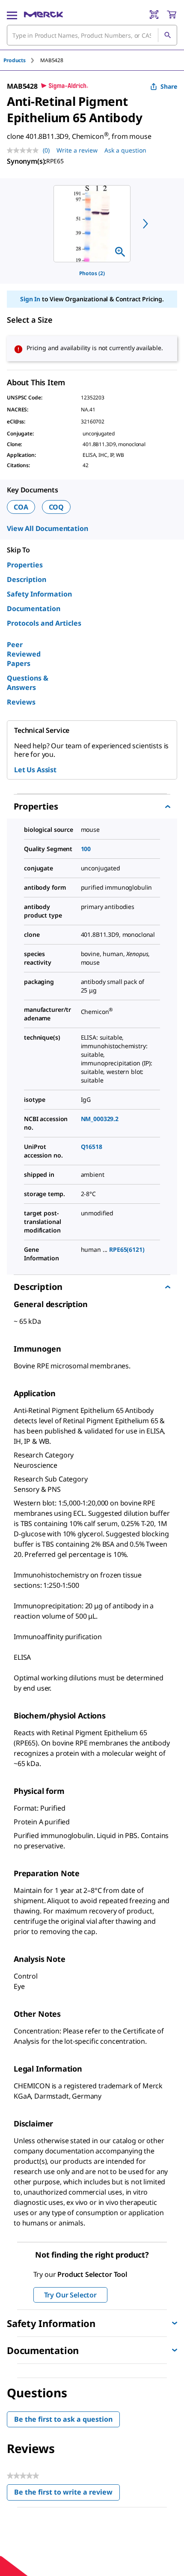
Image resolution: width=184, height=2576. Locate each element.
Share (169, 86)
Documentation (34, 609)
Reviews (21, 702)
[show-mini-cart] (172, 15)
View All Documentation (47, 528)
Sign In (30, 299)
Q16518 (92, 1147)
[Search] (167, 35)
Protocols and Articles (44, 623)
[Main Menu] (12, 15)
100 (86, 849)
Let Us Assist (35, 770)
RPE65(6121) (127, 1249)
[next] (145, 224)
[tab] (22, 60)
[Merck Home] (43, 15)
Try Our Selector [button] (70, 2295)
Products (15, 60)
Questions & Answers (28, 683)
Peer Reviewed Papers (24, 654)
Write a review (77, 150)
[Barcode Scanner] (154, 15)
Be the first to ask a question (63, 2419)
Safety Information (39, 594)
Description (27, 579)
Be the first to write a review (67, 2494)
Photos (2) (92, 273)
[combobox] (92, 35)
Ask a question (125, 150)
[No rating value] (25, 150)
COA (21, 507)
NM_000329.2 (100, 1119)
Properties (25, 565)
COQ (56, 507)
